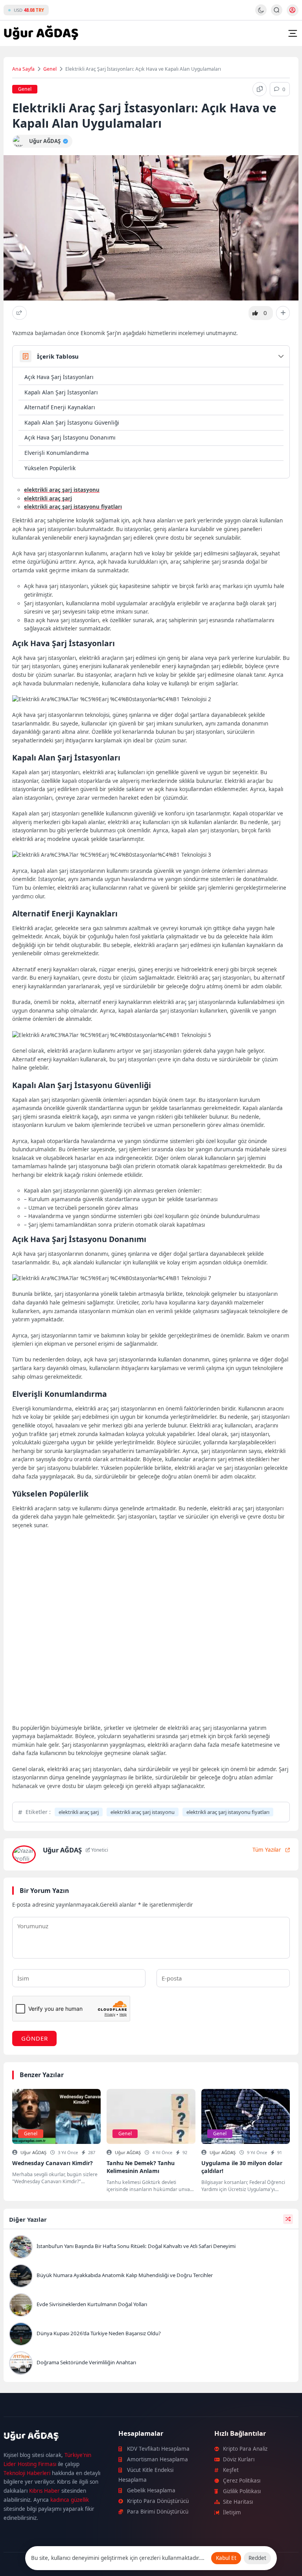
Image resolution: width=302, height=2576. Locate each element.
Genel (50, 69)
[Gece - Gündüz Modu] (261, 14)
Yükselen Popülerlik (50, 468)
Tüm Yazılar (267, 1850)
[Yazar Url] (19, 141)
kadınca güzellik (70, 2500)
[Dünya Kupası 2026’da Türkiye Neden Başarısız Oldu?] (151, 2335)
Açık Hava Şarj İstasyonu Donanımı (70, 437)
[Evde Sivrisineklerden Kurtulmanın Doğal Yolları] (151, 2306)
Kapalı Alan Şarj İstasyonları (61, 392)
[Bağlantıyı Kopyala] (260, 89)
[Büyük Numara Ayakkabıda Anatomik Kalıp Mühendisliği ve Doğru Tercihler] (151, 2277)
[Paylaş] (19, 313)
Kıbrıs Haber (44, 2491)
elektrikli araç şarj (79, 1812)
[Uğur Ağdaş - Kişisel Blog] (41, 33)
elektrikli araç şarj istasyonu (143, 1812)
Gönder (35, 2038)
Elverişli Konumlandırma (57, 453)
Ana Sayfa (23, 69)
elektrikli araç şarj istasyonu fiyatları (228, 1812)
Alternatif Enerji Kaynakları (60, 407)
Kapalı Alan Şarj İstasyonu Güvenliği (72, 422)
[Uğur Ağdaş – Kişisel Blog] (52, 2437)
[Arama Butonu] (277, 10)
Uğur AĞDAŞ (33, 2152)
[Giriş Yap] (293, 10)
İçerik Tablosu (58, 356)
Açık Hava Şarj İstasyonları (59, 377)
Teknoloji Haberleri (27, 2473)
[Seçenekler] (283, 313)
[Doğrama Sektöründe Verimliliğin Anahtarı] (151, 2364)
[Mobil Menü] (293, 33)
